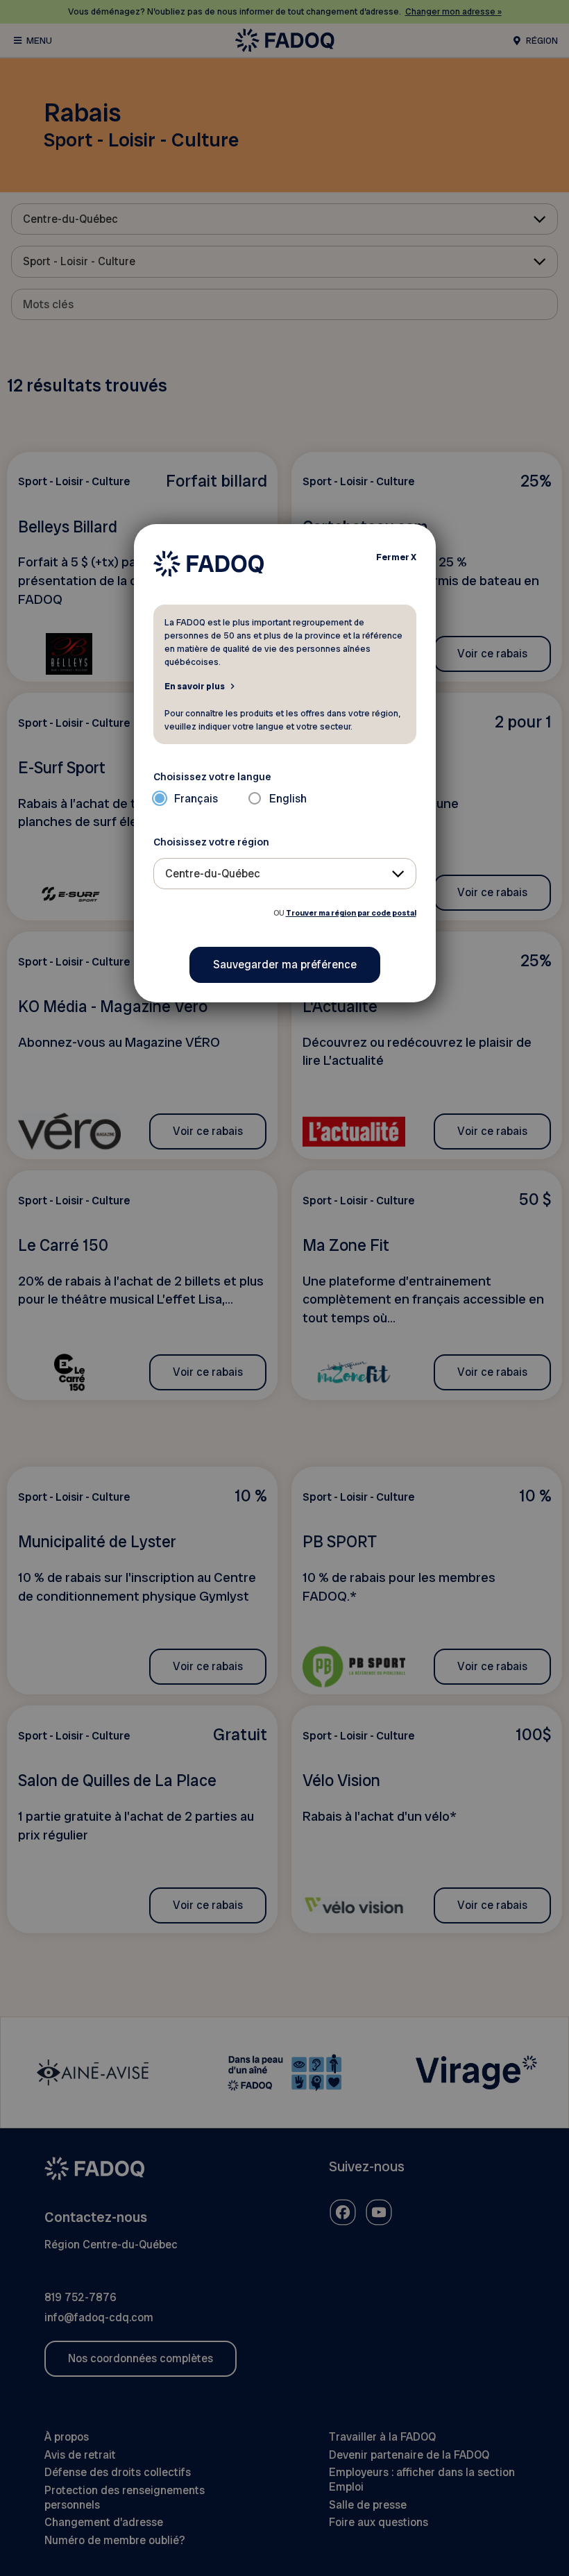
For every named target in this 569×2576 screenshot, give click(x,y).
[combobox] (285, 874)
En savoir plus (195, 686)
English (288, 799)
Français (196, 799)
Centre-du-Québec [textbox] (213, 874)
